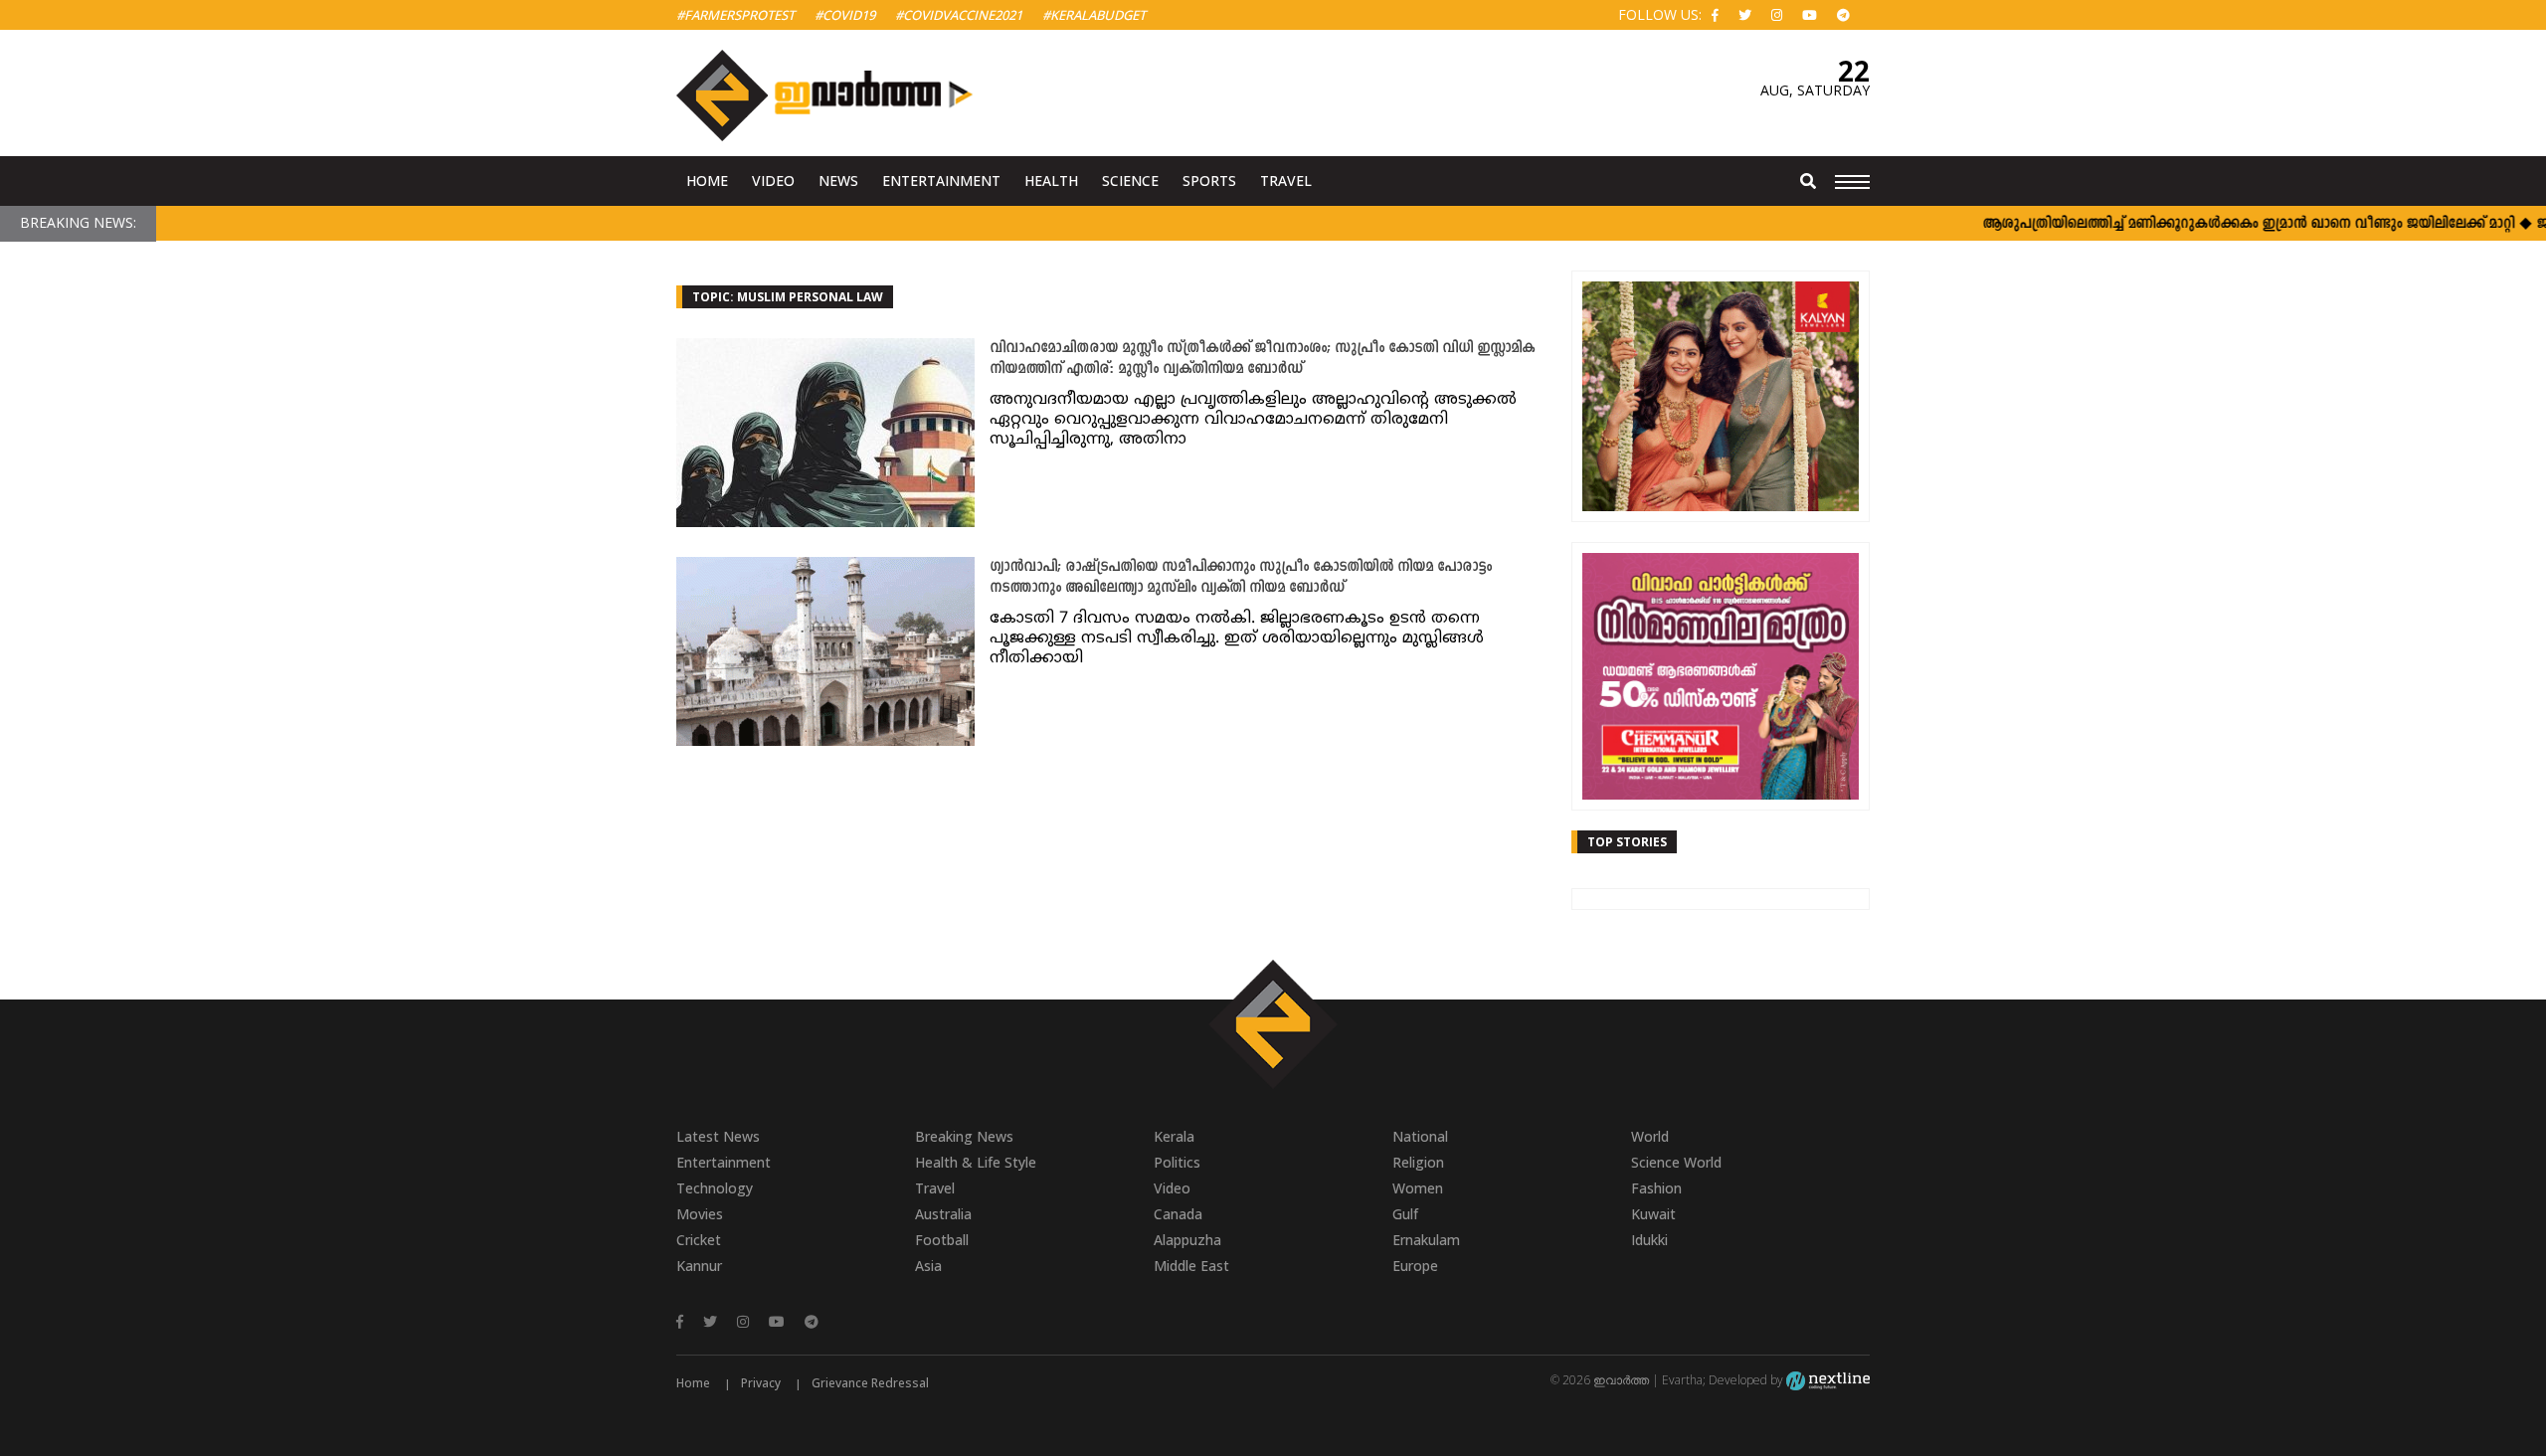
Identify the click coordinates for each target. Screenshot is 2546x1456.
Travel (1286, 181)
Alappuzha (1187, 1240)
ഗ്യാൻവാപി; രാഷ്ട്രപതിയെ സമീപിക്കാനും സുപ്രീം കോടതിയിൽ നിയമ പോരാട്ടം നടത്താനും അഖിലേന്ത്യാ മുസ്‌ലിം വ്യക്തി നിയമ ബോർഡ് (1241, 578)
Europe (1415, 1266)
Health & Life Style (976, 1162)
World (1650, 1136)
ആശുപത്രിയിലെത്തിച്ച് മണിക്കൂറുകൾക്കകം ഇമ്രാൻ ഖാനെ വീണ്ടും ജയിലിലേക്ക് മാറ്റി (2213, 224)
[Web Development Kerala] (1828, 1380)
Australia (943, 1214)
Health (1051, 181)
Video (773, 181)
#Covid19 (845, 15)
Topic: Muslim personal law (788, 297)
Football (942, 1240)
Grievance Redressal (870, 1383)
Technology (715, 1188)
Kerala (1174, 1136)
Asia (928, 1266)
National (1420, 1136)
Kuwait (1653, 1214)
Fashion (1656, 1188)
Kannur (699, 1266)
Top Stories (1627, 842)
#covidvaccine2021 (959, 15)
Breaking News (964, 1136)
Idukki (1649, 1240)
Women (1418, 1188)
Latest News (718, 1136)
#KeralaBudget (1094, 15)
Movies (700, 1214)
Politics (1177, 1162)
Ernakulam (1426, 1240)
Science (1130, 181)
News (838, 181)
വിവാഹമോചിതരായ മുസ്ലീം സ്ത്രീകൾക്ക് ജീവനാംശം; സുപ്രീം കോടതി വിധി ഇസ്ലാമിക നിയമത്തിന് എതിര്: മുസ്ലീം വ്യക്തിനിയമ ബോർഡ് (1262, 359)
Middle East (1191, 1266)
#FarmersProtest (735, 15)
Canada (1178, 1214)
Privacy (761, 1383)
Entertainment (941, 181)
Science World (1676, 1162)
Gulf (1405, 1214)
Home (707, 181)
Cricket (699, 1240)
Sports (1209, 181)
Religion (1418, 1162)
